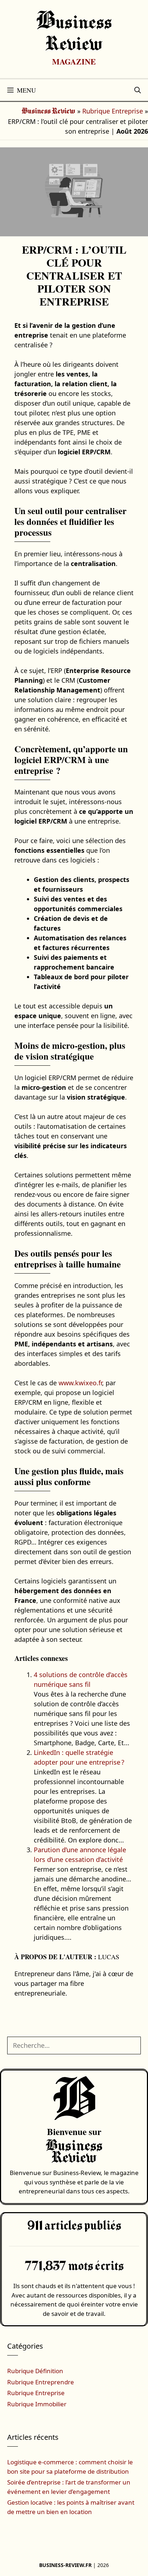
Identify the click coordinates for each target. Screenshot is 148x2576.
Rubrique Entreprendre (41, 2382)
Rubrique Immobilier (37, 2404)
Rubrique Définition (35, 2371)
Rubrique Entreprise (113, 111)
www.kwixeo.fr (80, 1383)
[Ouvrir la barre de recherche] (138, 90)
